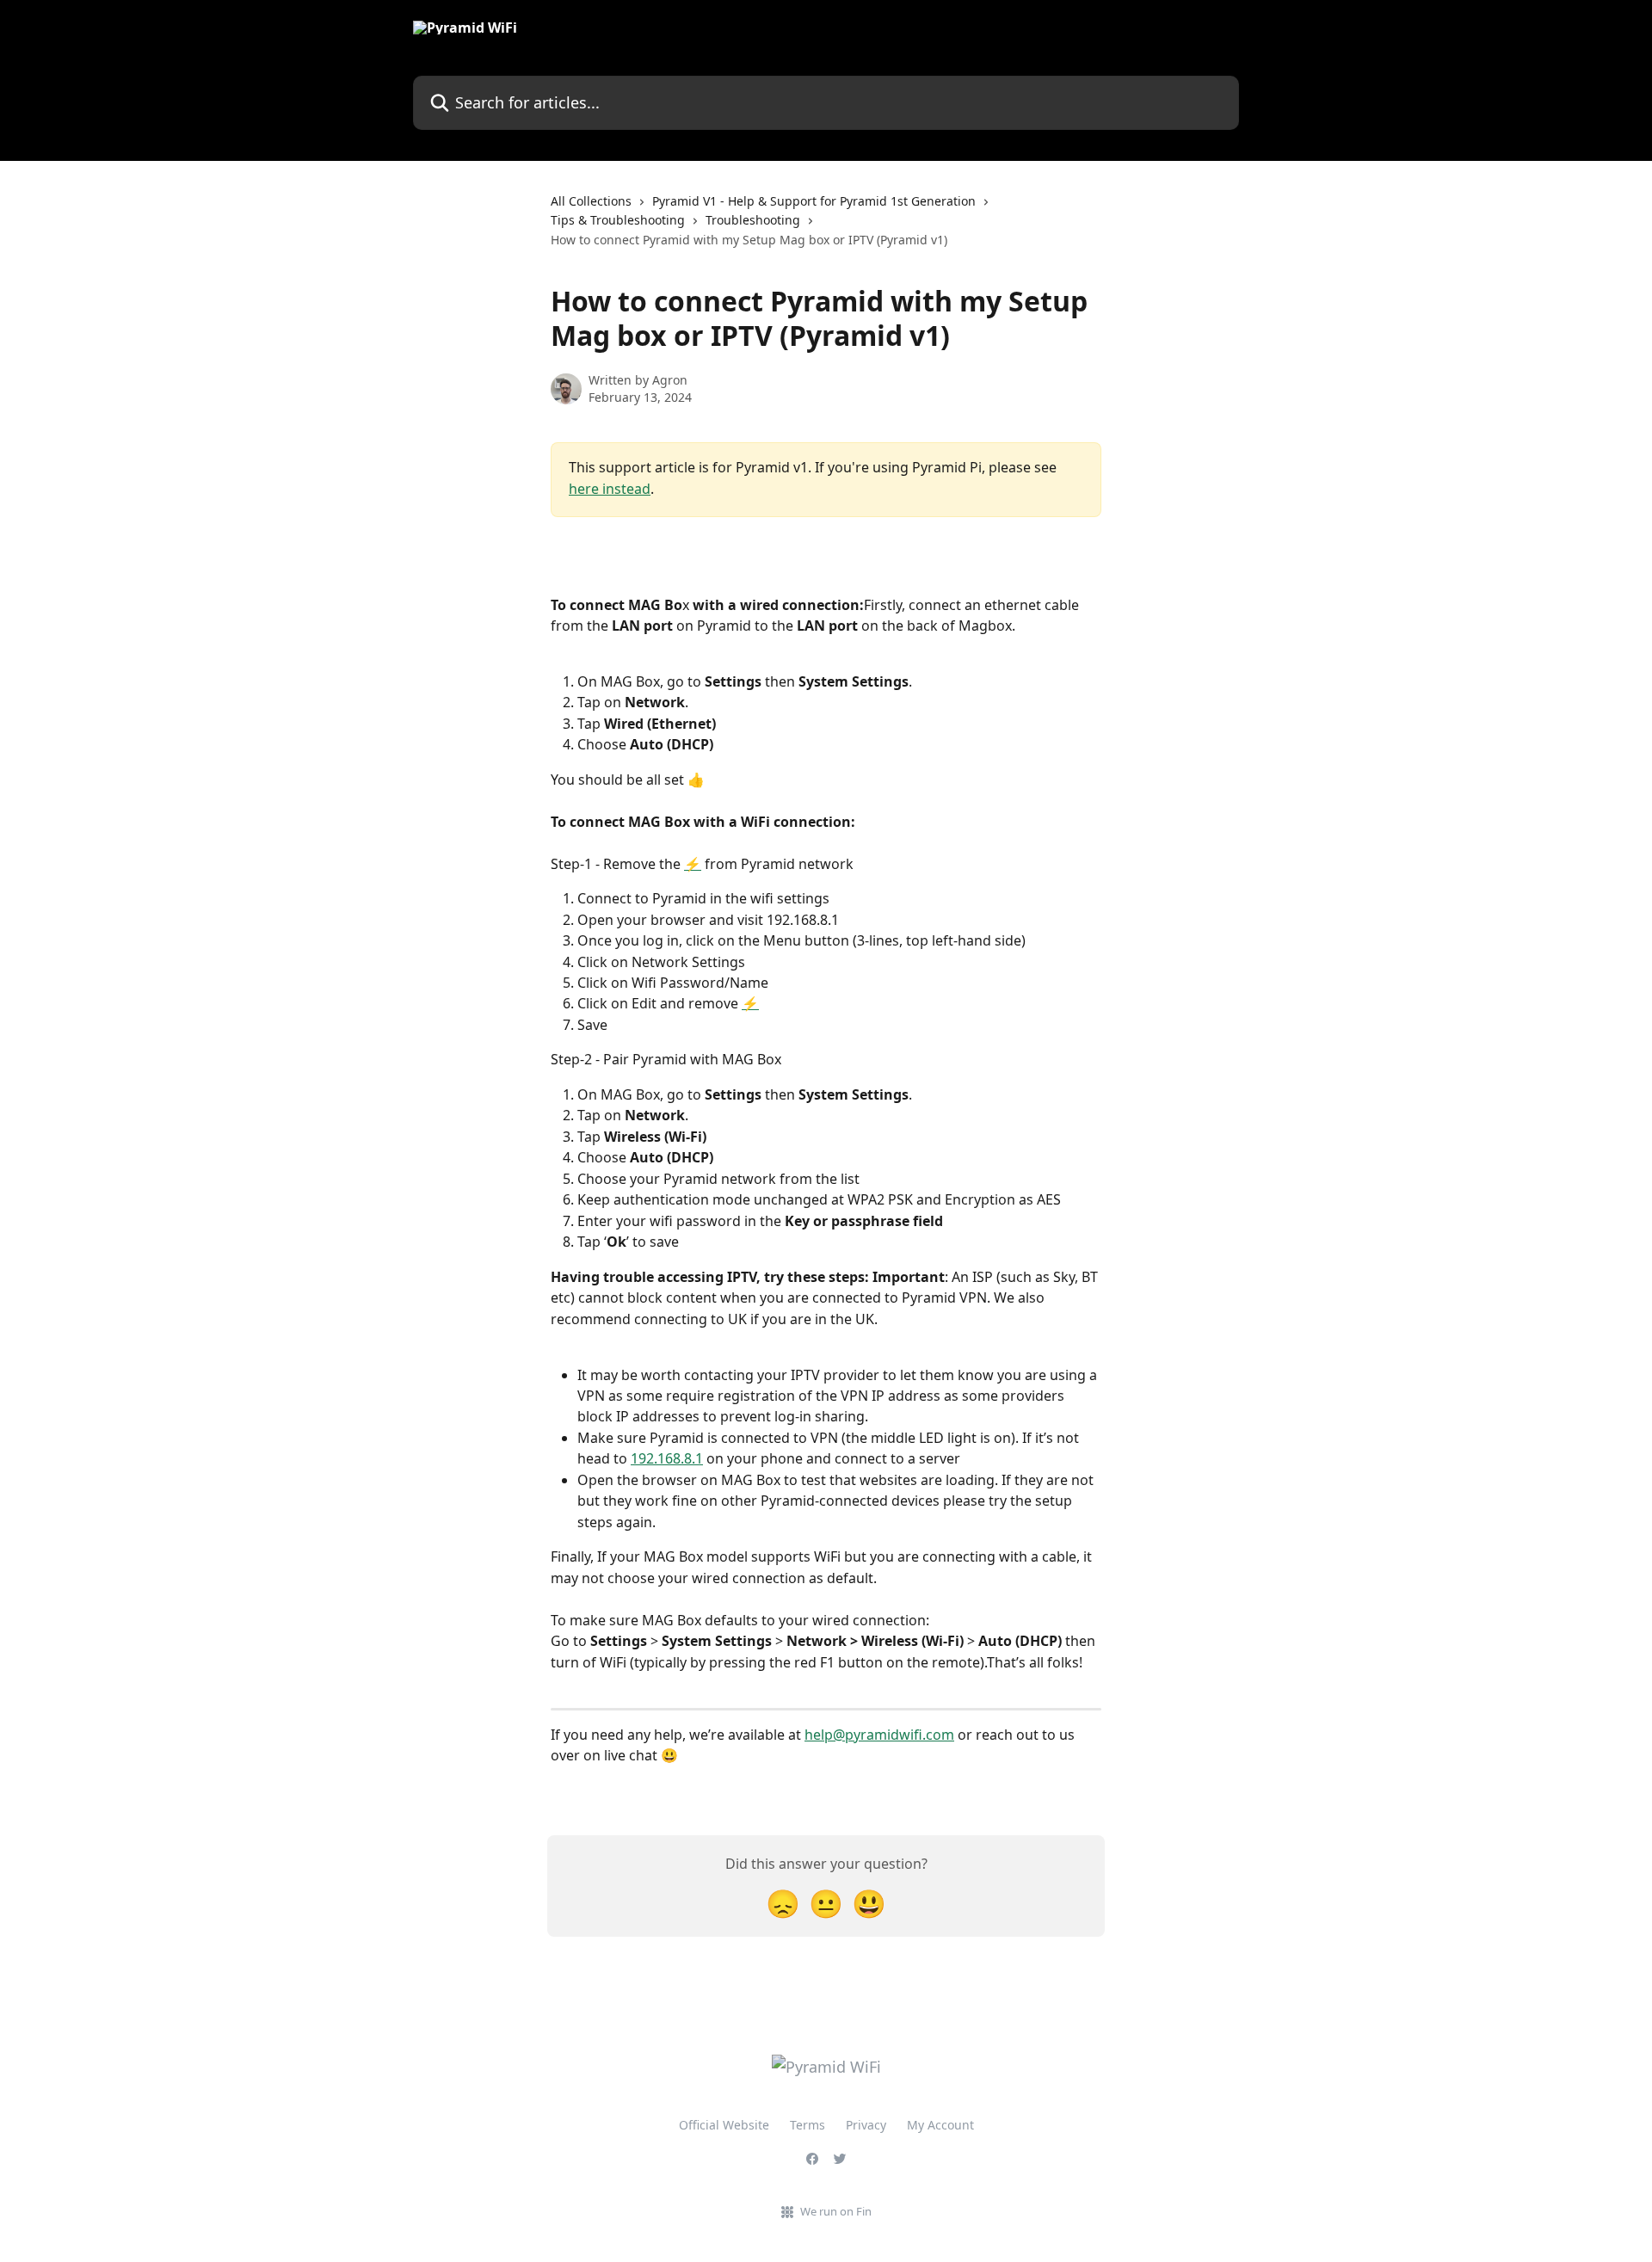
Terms (808, 2125)
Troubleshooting (753, 220)
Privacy (866, 2125)
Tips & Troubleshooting (618, 220)
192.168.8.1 (667, 1458)
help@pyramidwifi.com (879, 1735)
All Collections (591, 201)
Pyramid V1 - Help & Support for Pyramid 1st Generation (814, 201)
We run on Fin (836, 2211)
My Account (940, 2125)
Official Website (724, 2125)
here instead (610, 489)
